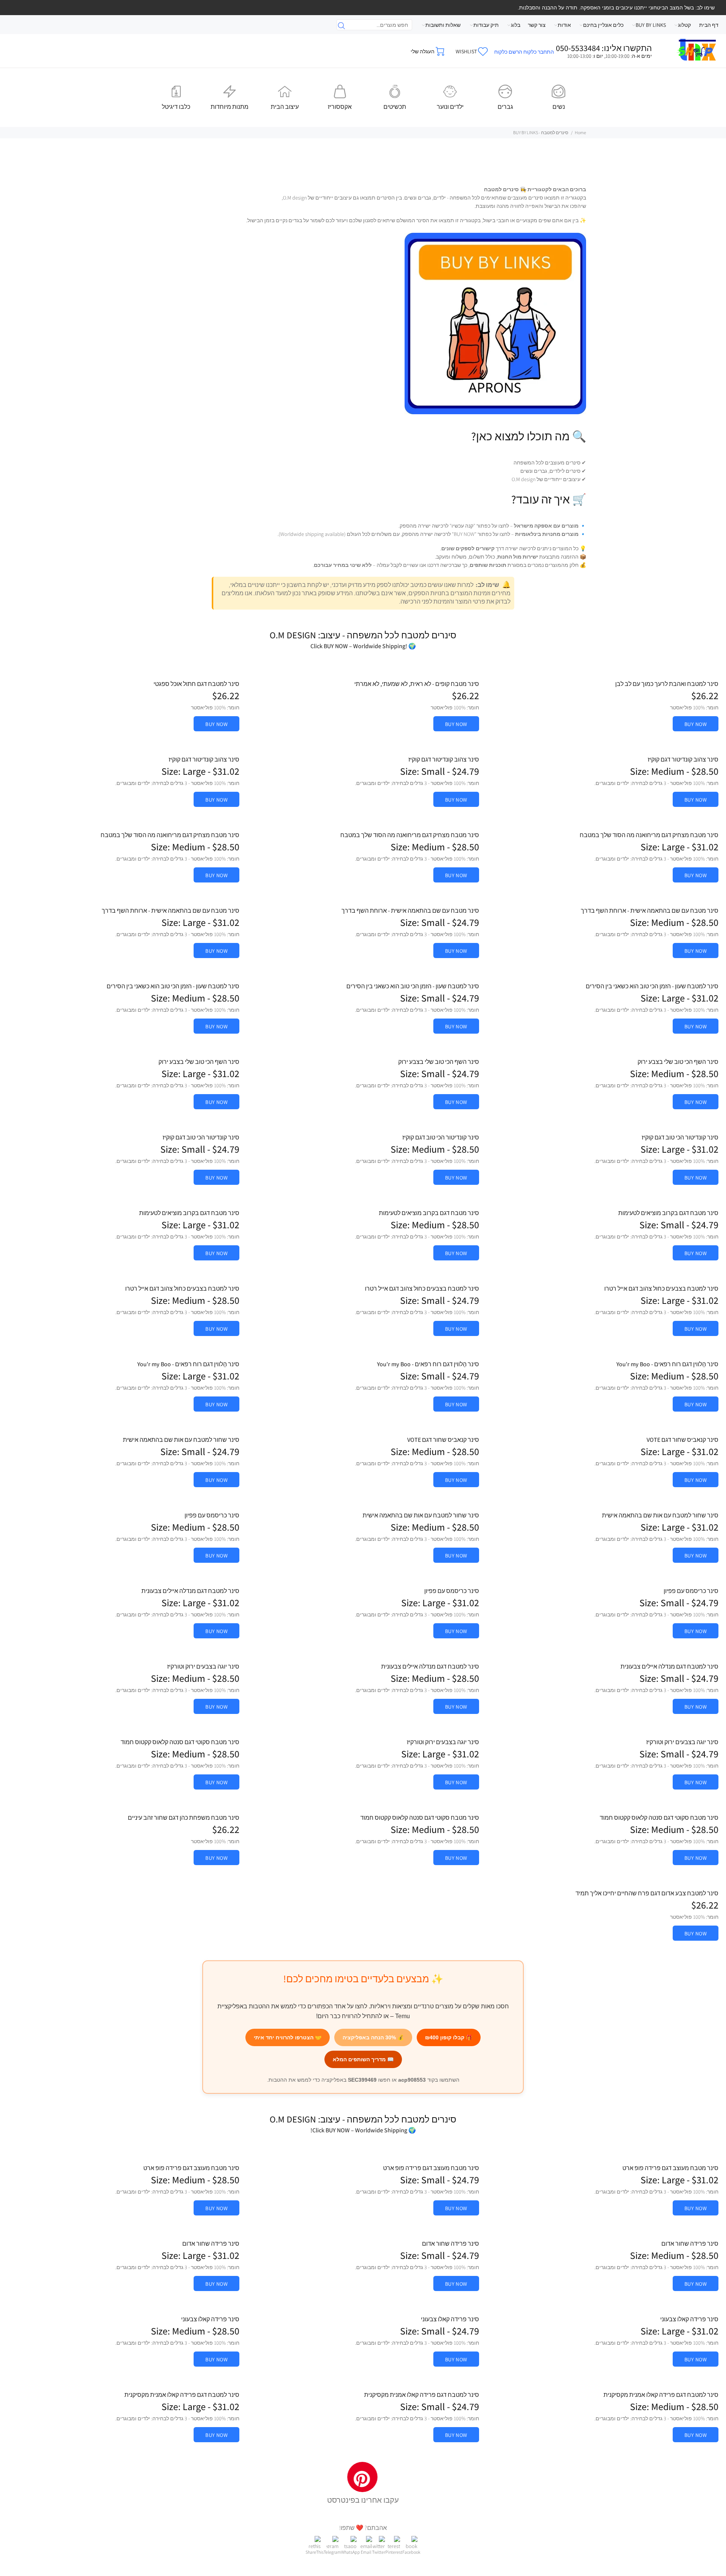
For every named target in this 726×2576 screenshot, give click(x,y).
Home (580, 132)
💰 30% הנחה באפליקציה (373, 2037)
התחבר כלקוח (539, 52)
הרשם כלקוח (508, 52)
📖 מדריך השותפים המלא (363, 2059)
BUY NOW (696, 724)
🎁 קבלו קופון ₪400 (449, 2037)
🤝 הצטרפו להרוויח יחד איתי (288, 2037)
